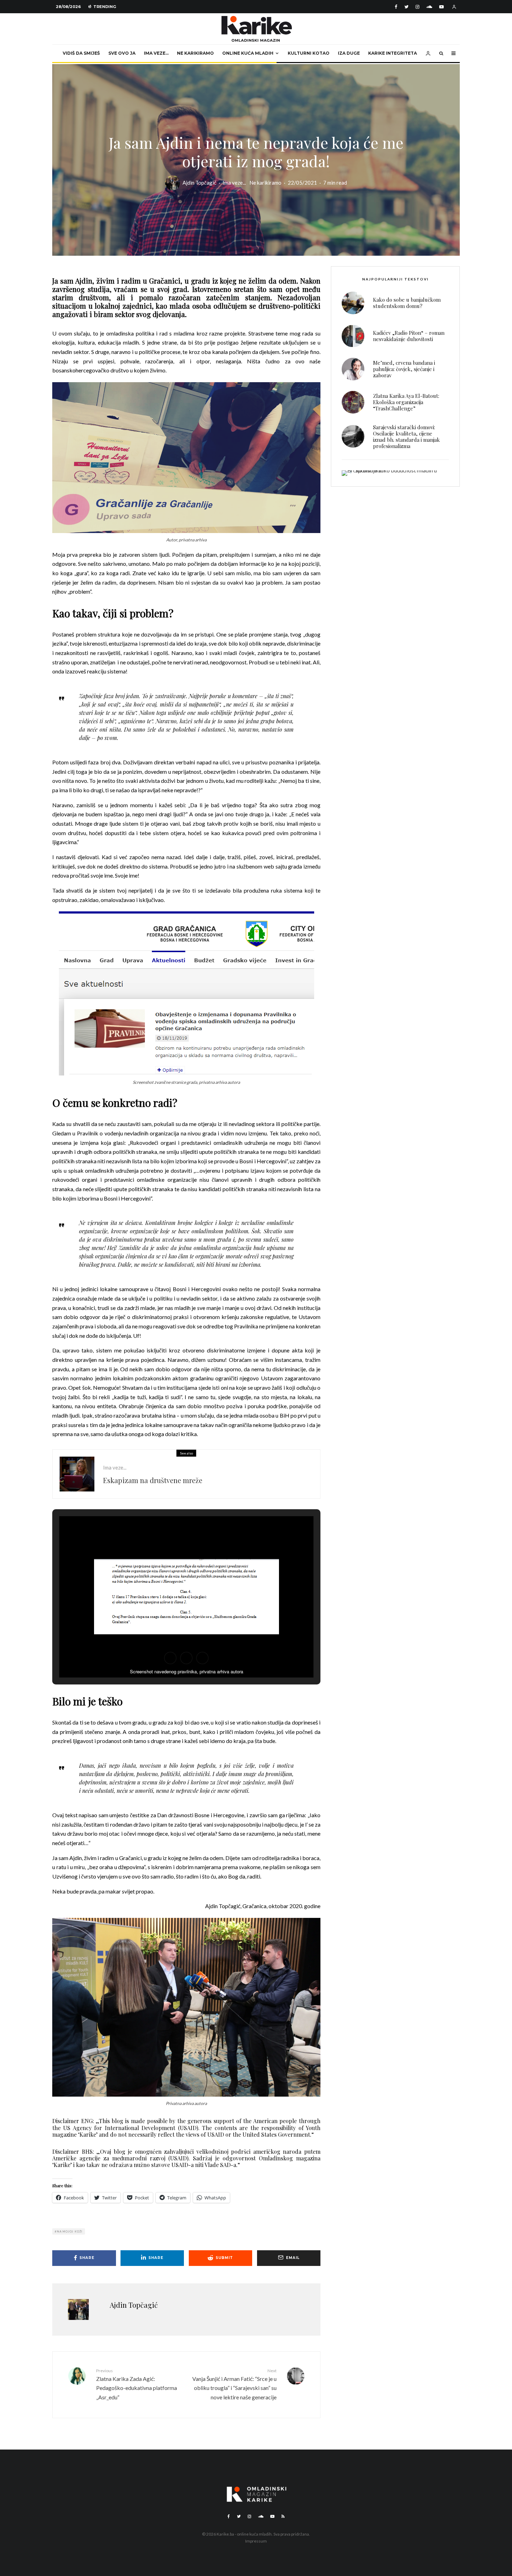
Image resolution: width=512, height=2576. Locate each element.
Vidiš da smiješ (81, 53)
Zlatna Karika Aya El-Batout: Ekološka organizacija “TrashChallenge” (406, 402)
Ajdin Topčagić (199, 183)
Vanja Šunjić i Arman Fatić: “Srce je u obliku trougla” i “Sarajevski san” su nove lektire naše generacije (234, 2384)
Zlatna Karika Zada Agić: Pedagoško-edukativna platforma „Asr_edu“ (137, 2384)
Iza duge (349, 53)
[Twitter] (406, 7)
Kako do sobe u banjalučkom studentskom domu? (407, 303)
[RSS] (283, 2516)
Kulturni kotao (309, 53)
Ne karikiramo (195, 53)
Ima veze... (234, 183)
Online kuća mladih (248, 53)
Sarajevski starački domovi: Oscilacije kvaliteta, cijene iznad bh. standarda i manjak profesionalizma (406, 437)
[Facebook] (396, 7)
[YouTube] (441, 7)
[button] (170, 1658)
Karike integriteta (393, 53)
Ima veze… (156, 53)
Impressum (256, 2541)
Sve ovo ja (122, 53)
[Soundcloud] (429, 7)
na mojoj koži (70, 2231)
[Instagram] (417, 7)
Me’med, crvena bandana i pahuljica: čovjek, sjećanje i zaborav (404, 369)
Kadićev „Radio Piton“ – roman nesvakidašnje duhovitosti (409, 336)
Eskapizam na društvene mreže (153, 1480)
